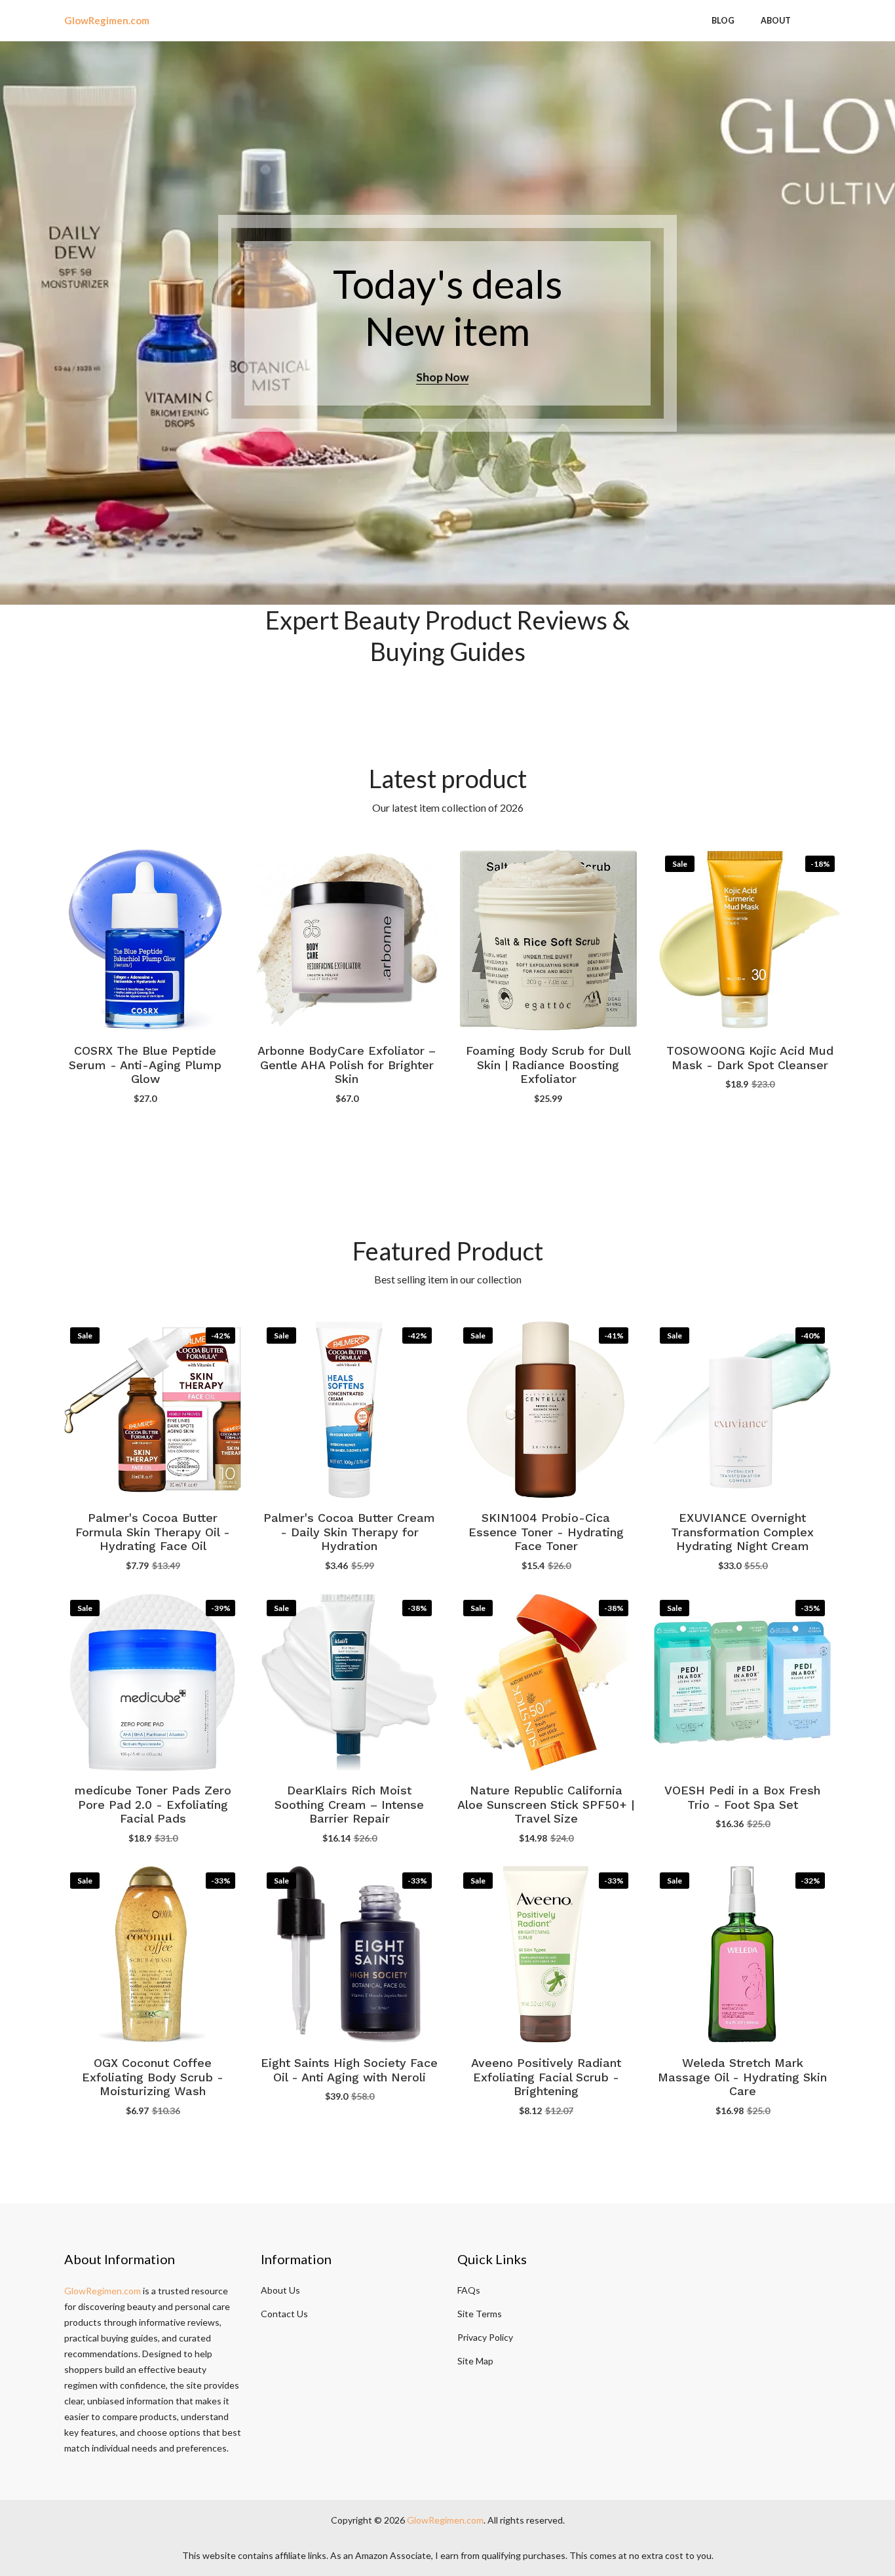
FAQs (469, 2290)
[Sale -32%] (742, 1953)
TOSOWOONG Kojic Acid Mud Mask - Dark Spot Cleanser (750, 1058)
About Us (280, 2290)
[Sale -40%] (742, 1408)
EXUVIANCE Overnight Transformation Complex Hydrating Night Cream (742, 1532)
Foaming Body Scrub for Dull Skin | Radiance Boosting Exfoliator (548, 1065)
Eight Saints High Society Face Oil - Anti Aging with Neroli (349, 2070)
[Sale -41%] (546, 1408)
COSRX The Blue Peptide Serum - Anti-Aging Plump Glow (145, 1065)
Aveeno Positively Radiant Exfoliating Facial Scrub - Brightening (546, 2077)
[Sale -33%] (153, 1953)
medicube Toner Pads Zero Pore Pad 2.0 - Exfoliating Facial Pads (153, 1805)
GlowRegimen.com (103, 2291)
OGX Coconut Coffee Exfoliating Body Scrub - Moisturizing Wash (153, 2077)
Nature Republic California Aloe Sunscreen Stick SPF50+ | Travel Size (546, 1805)
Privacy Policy (485, 2337)
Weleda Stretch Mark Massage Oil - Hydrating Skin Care (742, 2077)
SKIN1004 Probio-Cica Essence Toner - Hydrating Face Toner (546, 1532)
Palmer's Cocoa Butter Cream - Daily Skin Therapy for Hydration (349, 1532)
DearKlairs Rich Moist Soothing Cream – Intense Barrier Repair (349, 1805)
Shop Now (447, 377)
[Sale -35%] (742, 1680)
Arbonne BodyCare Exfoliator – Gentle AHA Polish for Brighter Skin (347, 1065)
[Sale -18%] (750, 938)
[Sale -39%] (153, 1680)
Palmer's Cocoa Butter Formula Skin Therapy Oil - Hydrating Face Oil (153, 1532)
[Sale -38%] (349, 1680)
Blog (723, 21)
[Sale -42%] (153, 1408)
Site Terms (480, 2314)
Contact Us (284, 2314)
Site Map (475, 2361)
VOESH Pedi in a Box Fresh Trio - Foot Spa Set (742, 1798)
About (776, 21)
